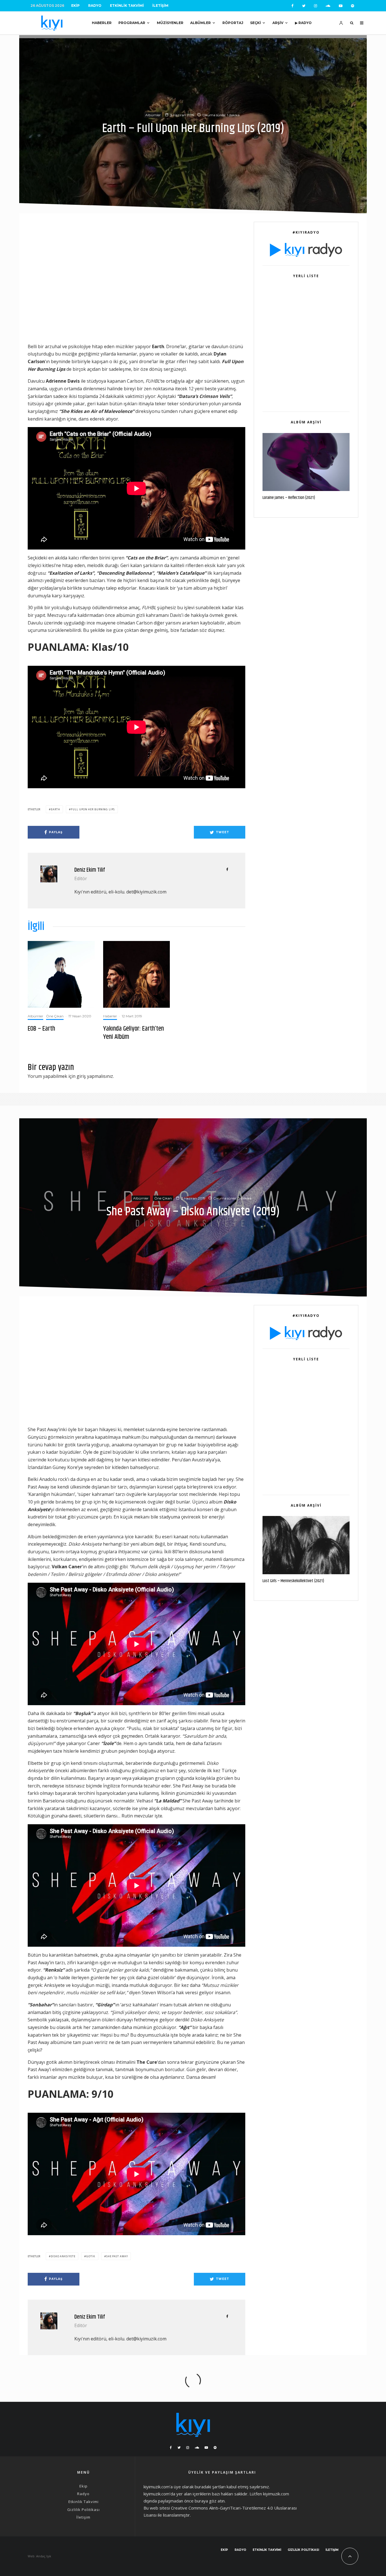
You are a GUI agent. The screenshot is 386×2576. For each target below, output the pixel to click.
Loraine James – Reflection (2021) (289, 498)
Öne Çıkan (55, 1016)
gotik (91, 2256)
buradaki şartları (210, 2487)
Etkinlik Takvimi (127, 6)
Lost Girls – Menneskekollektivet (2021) (293, 1581)
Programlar (132, 23)
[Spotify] (353, 6)
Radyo (95, 6)
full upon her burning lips (93, 809)
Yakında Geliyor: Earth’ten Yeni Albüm (134, 1033)
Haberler (102, 23)
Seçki (255, 23)
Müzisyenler (170, 23)
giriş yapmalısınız (95, 1076)
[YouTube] (341, 6)
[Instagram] (315, 6)
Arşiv (278, 23)
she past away (117, 2256)
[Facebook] (292, 6)
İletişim (160, 6)
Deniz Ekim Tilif (90, 870)
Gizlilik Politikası (84, 2510)
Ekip (75, 6)
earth (56, 809)
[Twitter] (304, 6)
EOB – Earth (41, 1029)
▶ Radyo (303, 23)
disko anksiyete (63, 2256)
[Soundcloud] (328, 6)
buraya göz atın (210, 2501)
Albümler (200, 23)
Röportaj (233, 23)
